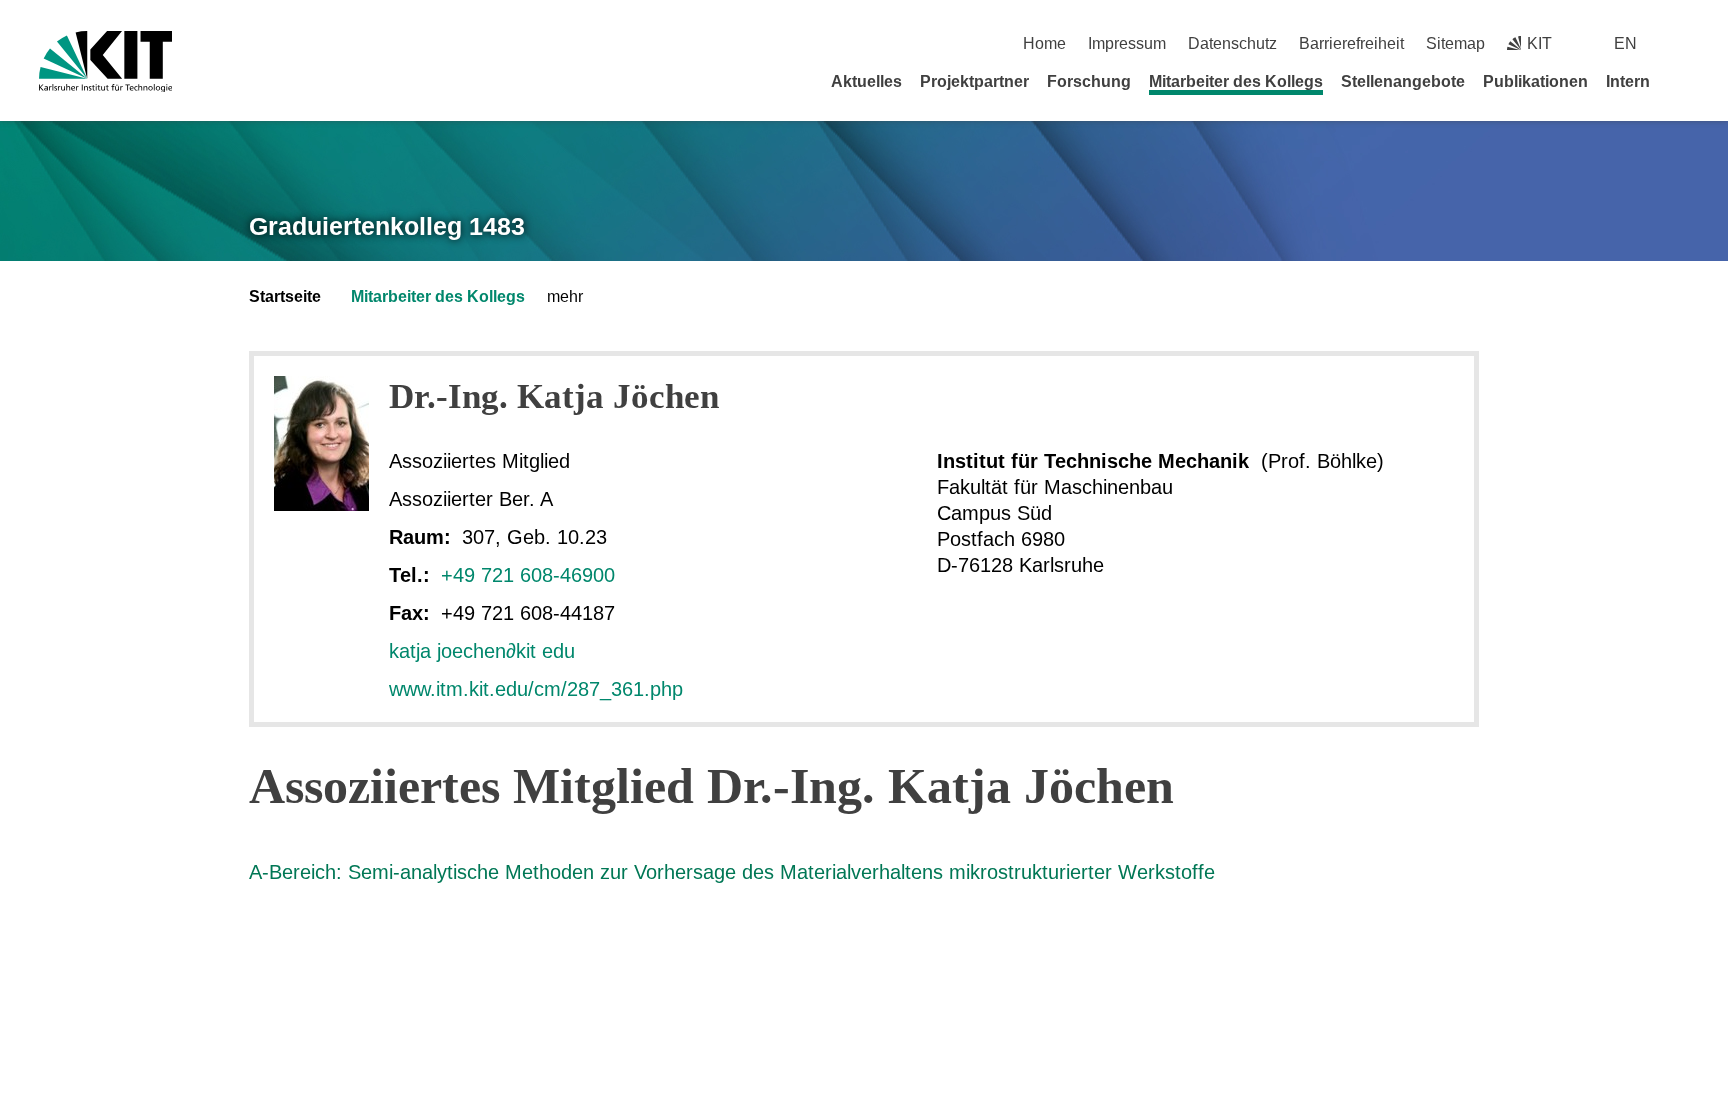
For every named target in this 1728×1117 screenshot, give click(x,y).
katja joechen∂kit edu (482, 651)
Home (1044, 43)
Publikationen (1535, 81)
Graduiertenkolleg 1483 (387, 226)
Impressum (1127, 43)
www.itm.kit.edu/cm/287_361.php (536, 689)
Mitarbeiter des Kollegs (1236, 81)
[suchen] (1681, 43)
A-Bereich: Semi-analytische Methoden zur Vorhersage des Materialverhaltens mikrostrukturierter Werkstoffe (732, 872)
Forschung (1089, 81)
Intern (1628, 81)
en (1625, 43)
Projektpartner (974, 81)
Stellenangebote (1403, 81)
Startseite (285, 296)
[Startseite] (1682, 81)
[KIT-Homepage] (105, 61)
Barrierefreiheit (1351, 43)
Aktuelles (866, 81)
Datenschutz (1232, 43)
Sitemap (1455, 43)
